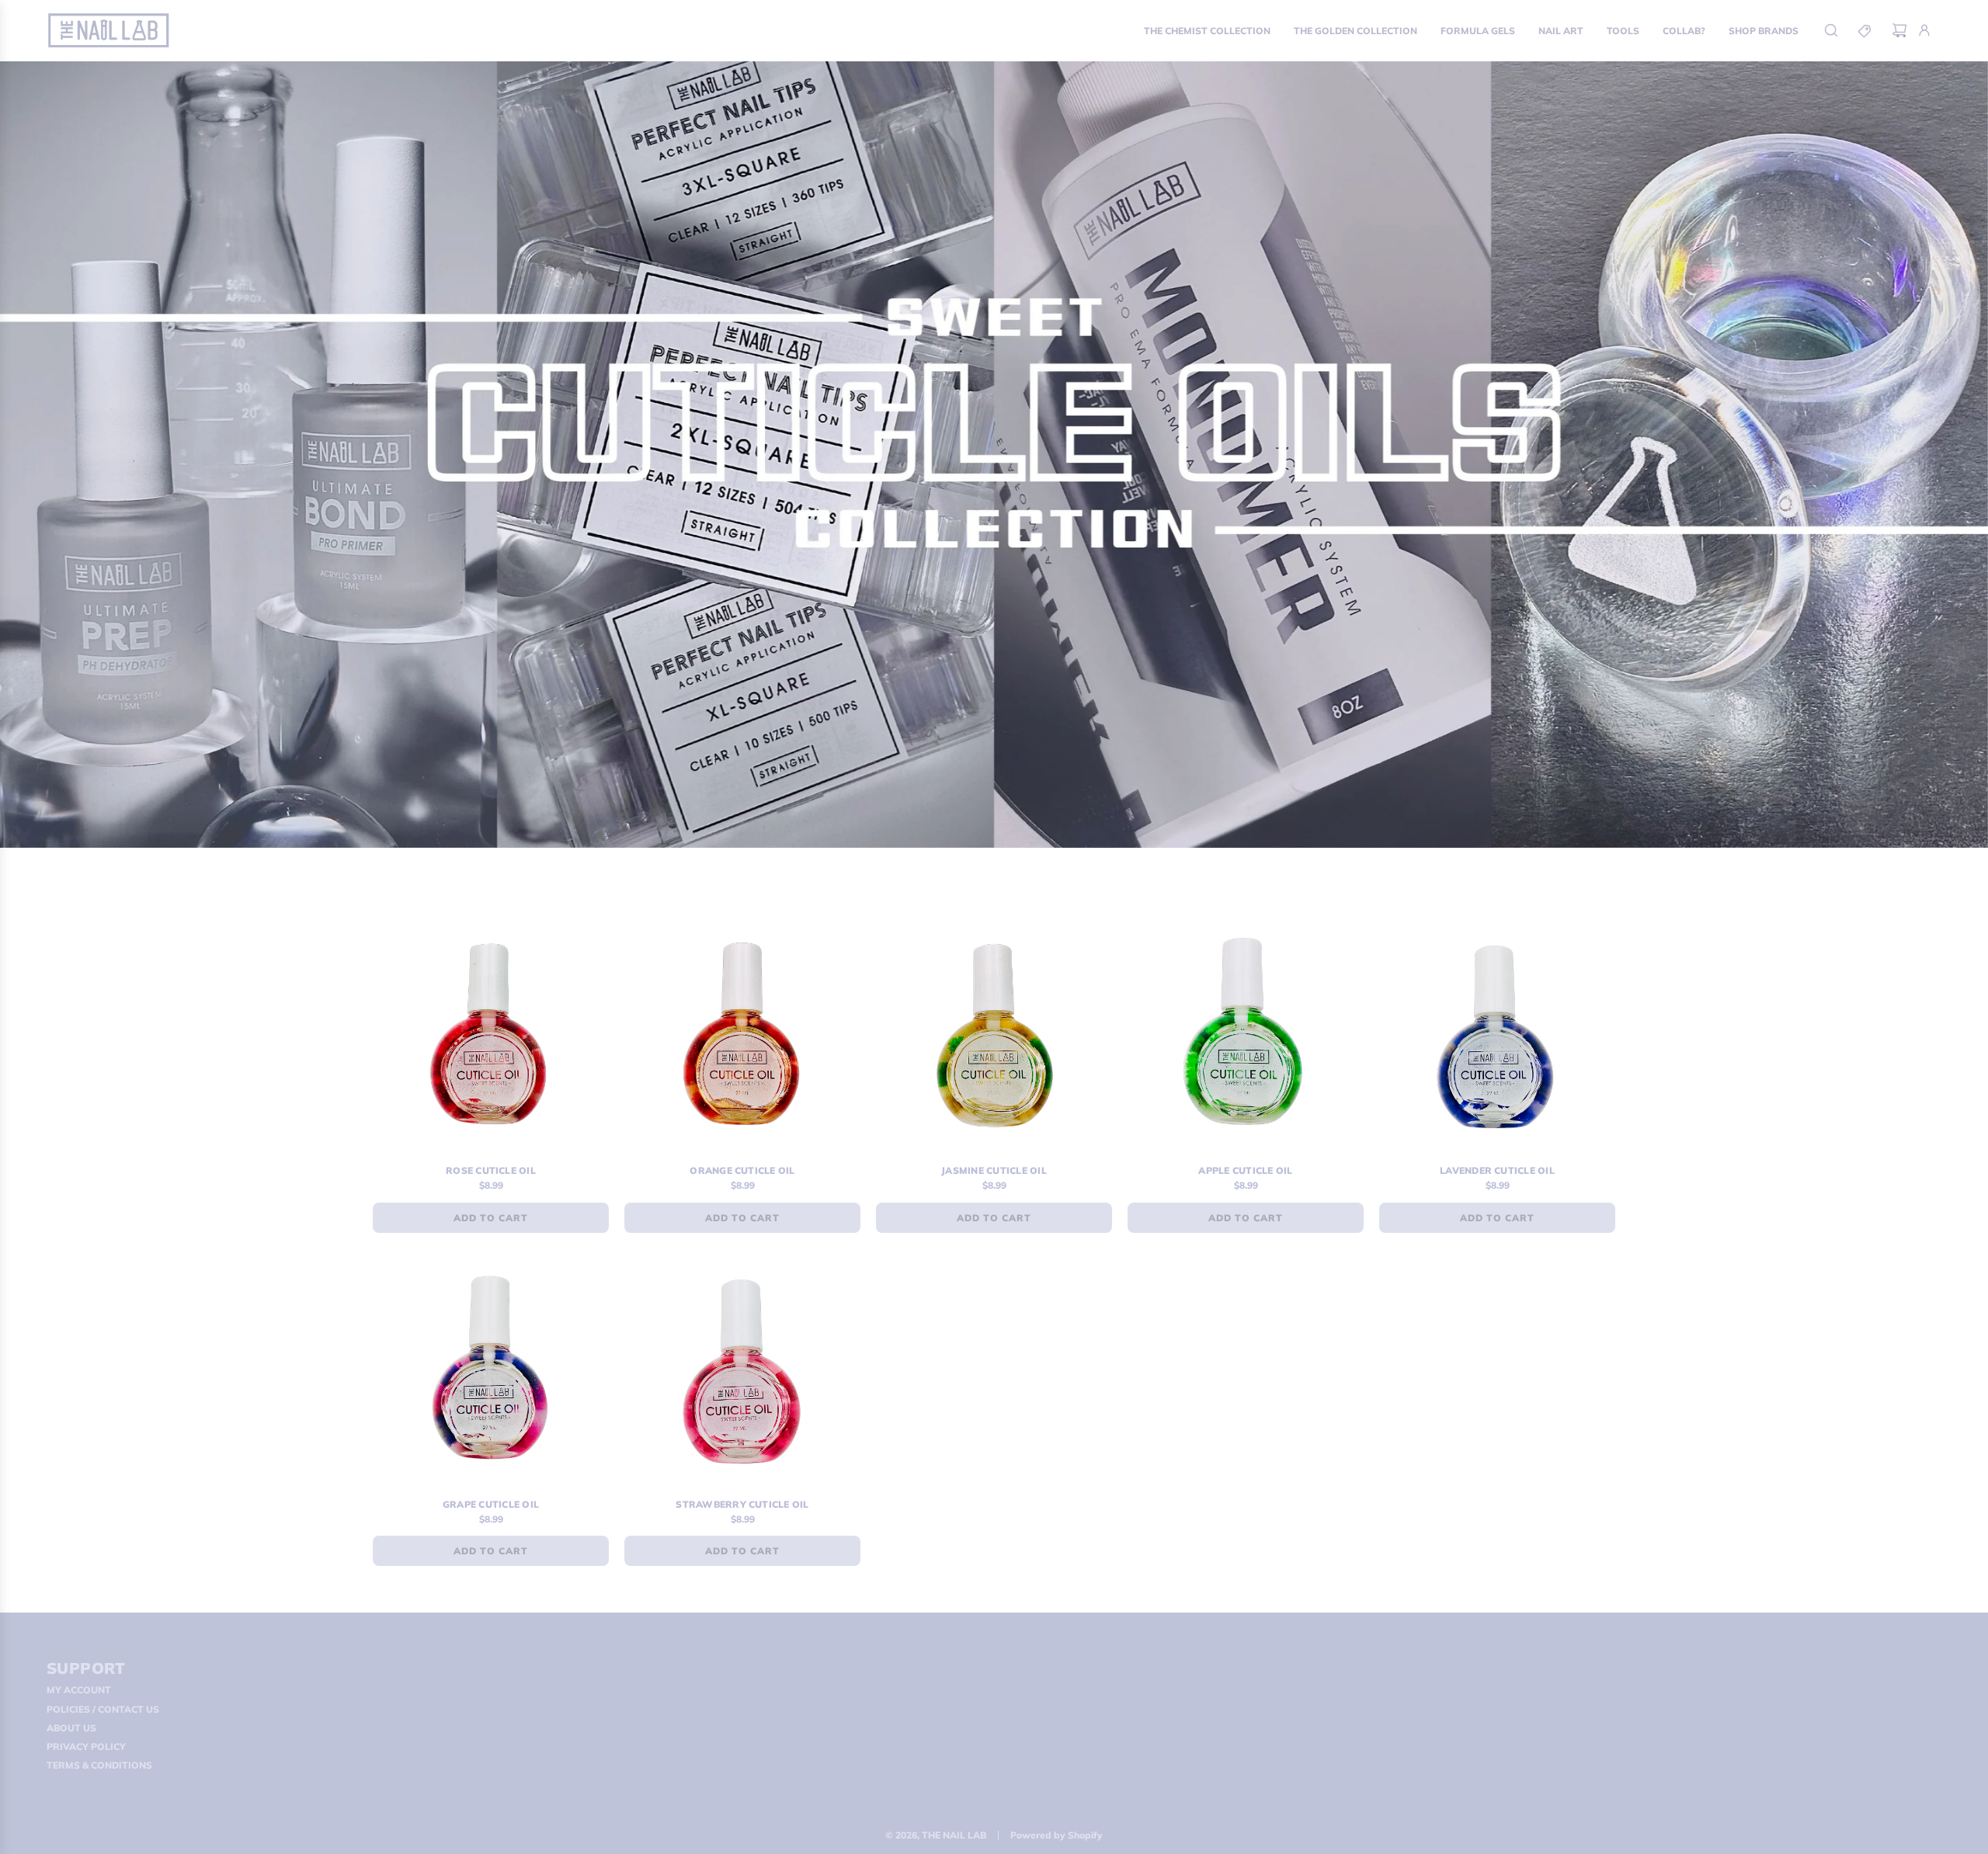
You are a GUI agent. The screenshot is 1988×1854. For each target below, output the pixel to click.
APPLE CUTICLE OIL (1245, 1170)
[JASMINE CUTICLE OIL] (994, 1036)
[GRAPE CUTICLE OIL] (491, 1370)
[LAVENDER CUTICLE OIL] (1497, 1036)
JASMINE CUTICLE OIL (994, 1170)
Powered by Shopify (1057, 1835)
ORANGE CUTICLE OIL (742, 1170)
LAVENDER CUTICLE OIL (1497, 1170)
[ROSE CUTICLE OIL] (491, 1036)
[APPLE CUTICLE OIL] (1246, 1036)
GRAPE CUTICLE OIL (491, 1504)
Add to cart (491, 1218)
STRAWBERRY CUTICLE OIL (742, 1504)
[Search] (1831, 30)
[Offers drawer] (1865, 30)
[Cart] (1899, 30)
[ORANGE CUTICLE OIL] (742, 1036)
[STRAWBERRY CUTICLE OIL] (742, 1370)
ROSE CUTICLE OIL (491, 1170)
